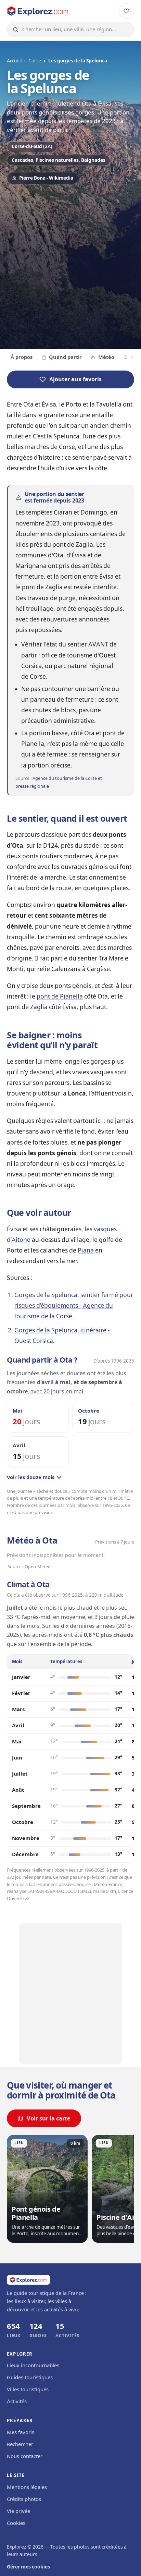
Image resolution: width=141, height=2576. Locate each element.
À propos (22, 357)
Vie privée (18, 2511)
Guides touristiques (30, 2378)
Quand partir (65, 357)
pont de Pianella (60, 996)
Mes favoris (21, 2432)
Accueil (14, 61)
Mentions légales (27, 2487)
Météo (106, 357)
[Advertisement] (70, 265)
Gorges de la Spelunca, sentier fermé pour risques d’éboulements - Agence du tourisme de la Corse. (74, 1305)
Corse (35, 61)
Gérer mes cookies (28, 2567)
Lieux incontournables (33, 2366)
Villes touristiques (28, 2390)
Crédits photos (24, 2499)
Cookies (16, 2523)
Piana (86, 1250)
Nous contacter (25, 2456)
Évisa (14, 1229)
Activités (17, 2402)
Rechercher (20, 2444)
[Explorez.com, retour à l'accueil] (38, 11)
